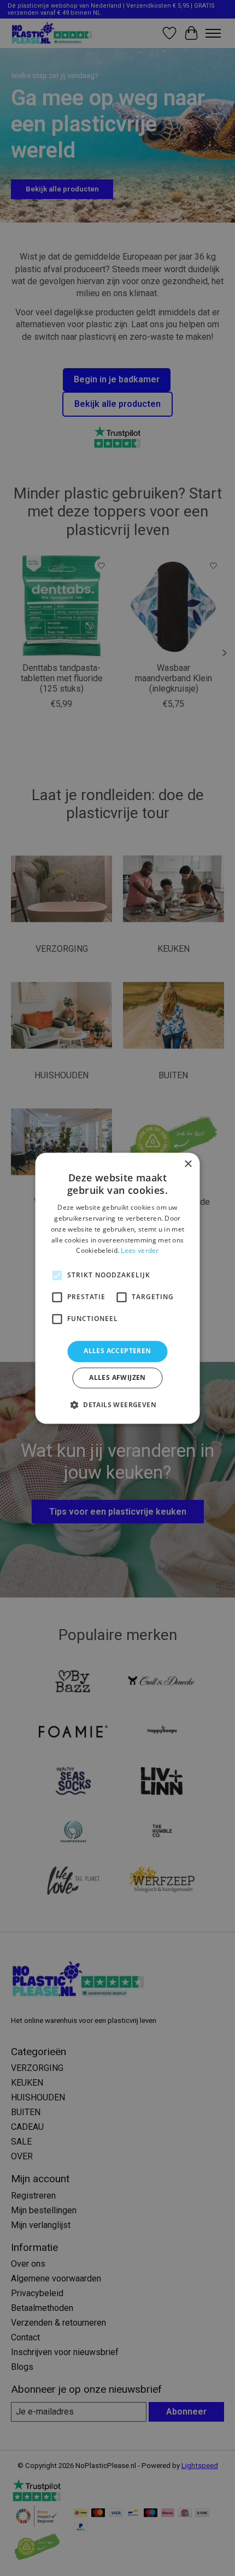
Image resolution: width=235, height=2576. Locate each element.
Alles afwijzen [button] (117, 1377)
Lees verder (140, 1251)
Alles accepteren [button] (117, 1351)
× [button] (188, 1164)
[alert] (117, 1288)
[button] (117, 1404)
